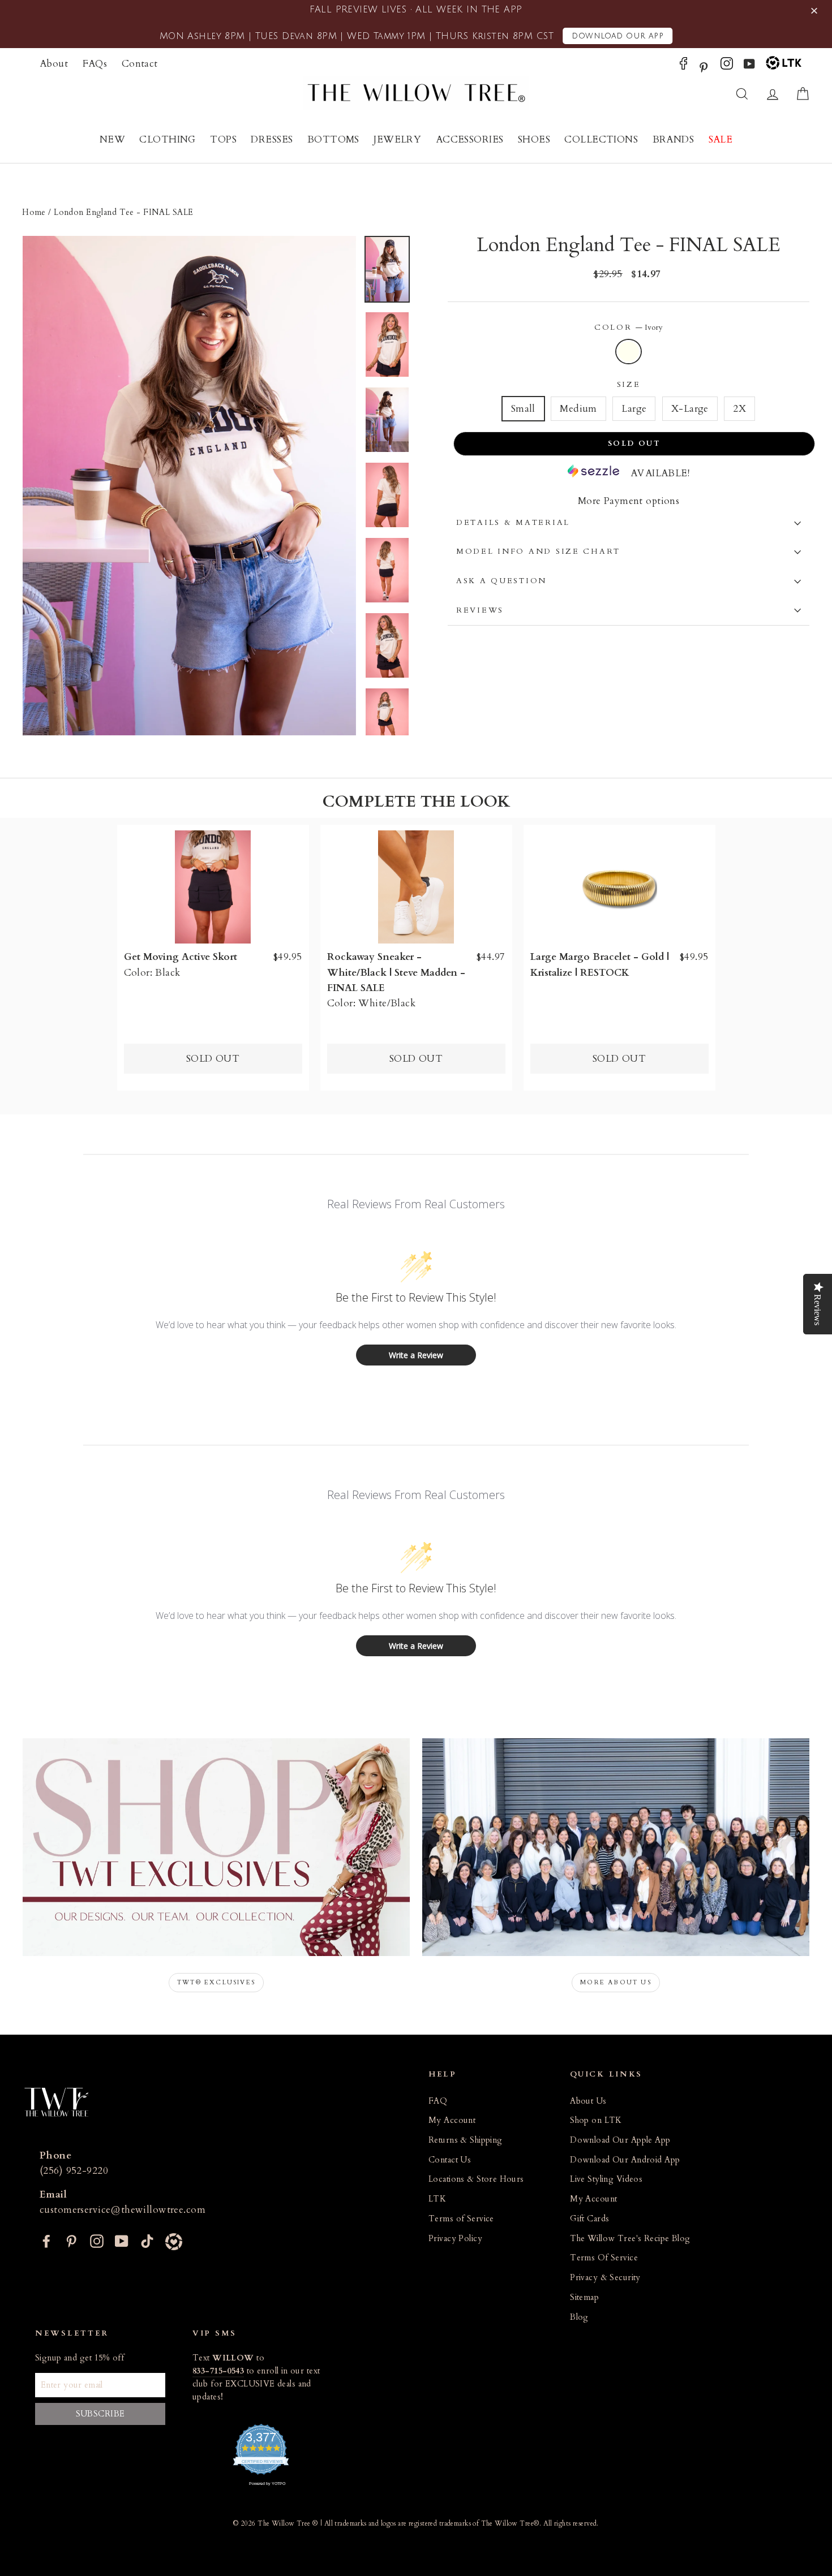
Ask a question (501, 581)
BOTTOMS (333, 139)
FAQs (95, 64)
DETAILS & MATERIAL (513, 523)
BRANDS (674, 139)
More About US (616, 1982)
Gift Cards (589, 2219)
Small (523, 409)
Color (629, 328)
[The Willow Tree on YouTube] (749, 66)
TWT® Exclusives (216, 1982)
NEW (112, 139)
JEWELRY (397, 139)
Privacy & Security (605, 2278)
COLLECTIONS (601, 139)
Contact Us (450, 2160)
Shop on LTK (596, 2120)
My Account (452, 2120)
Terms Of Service (604, 2258)
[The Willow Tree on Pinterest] (704, 66)
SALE (721, 139)
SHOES (534, 139)
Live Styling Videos (606, 2179)
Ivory (629, 352)
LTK (437, 2199)
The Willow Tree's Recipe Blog (630, 2239)
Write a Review (416, 1355)
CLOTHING (167, 139)
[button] (816, 11)
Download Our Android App (625, 2160)
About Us (588, 2101)
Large (634, 409)
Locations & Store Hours (476, 2179)
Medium (578, 409)
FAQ (438, 2101)
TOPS (223, 139)
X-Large (690, 409)
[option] (189, 486)
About (54, 64)
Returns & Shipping (466, 2140)
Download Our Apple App (620, 2140)
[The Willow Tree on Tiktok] (147, 2240)
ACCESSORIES (470, 139)
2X (739, 409)
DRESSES (272, 139)
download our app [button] (617, 36)
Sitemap (584, 2297)
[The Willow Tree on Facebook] (683, 66)
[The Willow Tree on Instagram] (727, 66)
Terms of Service (461, 2219)
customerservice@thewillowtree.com (123, 2210)
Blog (579, 2317)
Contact (140, 64)
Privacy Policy (455, 2239)
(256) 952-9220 (74, 2171)
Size (629, 385)
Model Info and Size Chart (538, 552)
